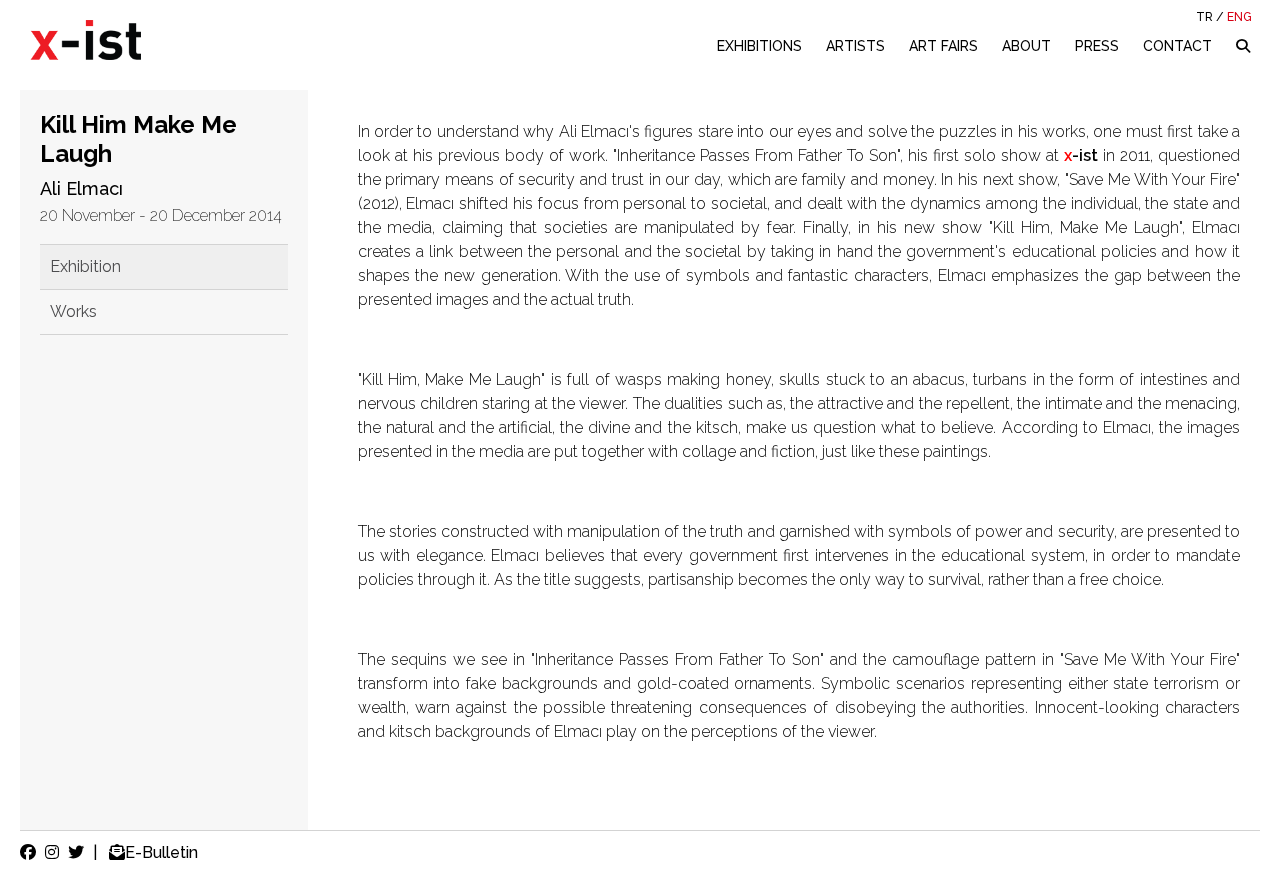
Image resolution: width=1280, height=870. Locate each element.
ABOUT (1026, 46)
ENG (1239, 17)
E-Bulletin (161, 852)
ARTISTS (855, 46)
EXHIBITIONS (759, 46)
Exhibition (85, 266)
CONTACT (1177, 46)
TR (1204, 17)
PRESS (1097, 46)
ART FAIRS (943, 46)
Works (73, 311)
